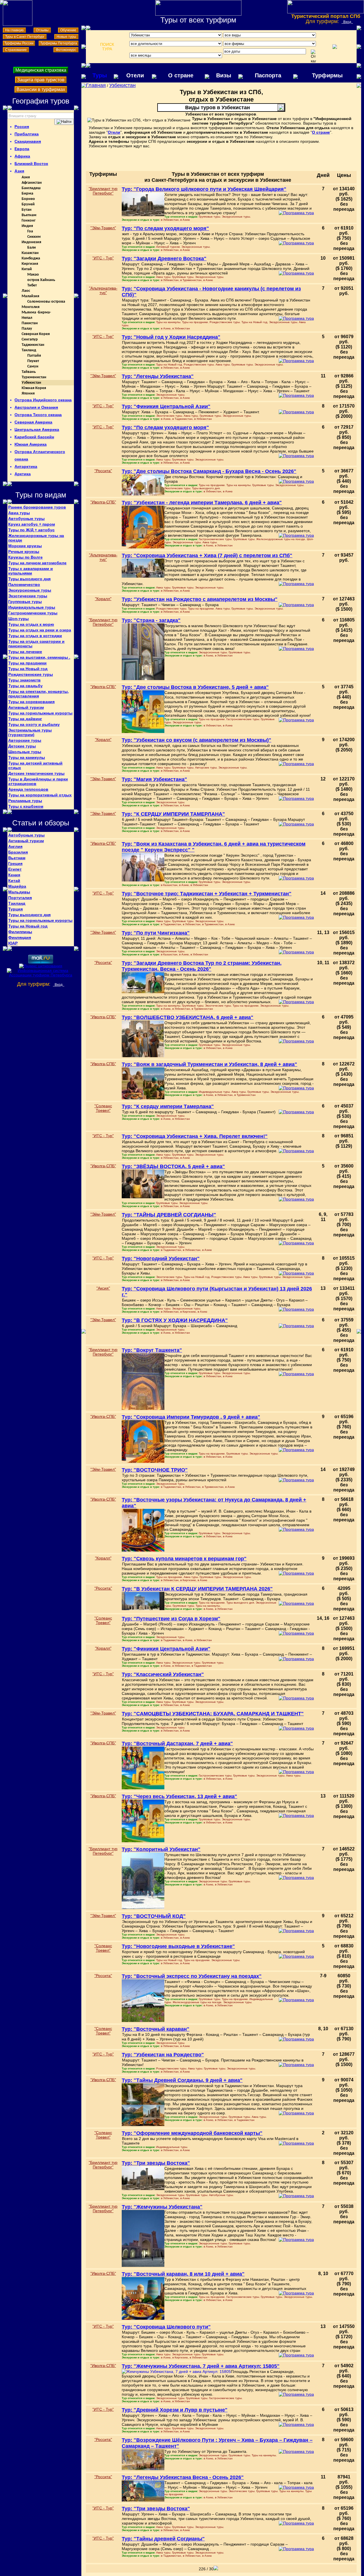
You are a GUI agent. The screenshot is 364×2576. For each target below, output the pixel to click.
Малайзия (30, 296)
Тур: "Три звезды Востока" (156, 2163)
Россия (22, 127)
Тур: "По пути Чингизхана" (156, 933)
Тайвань (29, 372)
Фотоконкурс (66, 50)
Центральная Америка (37, 429)
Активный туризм (26, 707)
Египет (15, 869)
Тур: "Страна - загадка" (151, 620)
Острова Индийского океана (43, 400)
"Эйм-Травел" (103, 228)
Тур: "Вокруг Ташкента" (152, 1350)
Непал (27, 318)
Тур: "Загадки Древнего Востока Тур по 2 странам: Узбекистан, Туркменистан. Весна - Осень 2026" (202, 966)
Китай (27, 269)
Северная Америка (33, 422)
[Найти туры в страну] (64, 122)
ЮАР (13, 943)
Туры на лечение (25, 652)
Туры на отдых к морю (31, 624)
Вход (347, 22)
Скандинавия (28, 141)
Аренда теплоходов (28, 789)
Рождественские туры (31, 674)
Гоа (30, 231)
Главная (96, 85)
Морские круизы (25, 546)
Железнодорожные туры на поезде (36, 538)
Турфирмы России (19, 43)
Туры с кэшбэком (26, 806)
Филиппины (20, 932)
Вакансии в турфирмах (41, 89)
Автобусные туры (26, 518)
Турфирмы (327, 75)
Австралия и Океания (36, 407)
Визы (224, 75)
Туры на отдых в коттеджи (35, 636)
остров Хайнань (41, 280)
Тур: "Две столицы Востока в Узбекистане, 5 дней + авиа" (195, 687)
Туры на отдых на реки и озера (40, 630)
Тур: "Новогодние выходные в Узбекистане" (178, 1946)
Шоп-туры (18, 619)
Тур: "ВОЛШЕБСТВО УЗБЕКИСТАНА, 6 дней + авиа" (188, 1017)
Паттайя (34, 356)
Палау (27, 329)
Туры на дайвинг (25, 719)
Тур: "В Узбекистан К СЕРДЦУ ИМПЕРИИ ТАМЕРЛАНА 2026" (197, 1589)
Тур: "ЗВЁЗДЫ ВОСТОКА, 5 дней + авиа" (173, 1166)
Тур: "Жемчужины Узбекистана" (162, 2207)
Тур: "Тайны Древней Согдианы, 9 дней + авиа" (182, 2080)
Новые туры (66, 37)
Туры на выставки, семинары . (39, 657)
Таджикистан (33, 345)
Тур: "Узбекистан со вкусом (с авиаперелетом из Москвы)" (197, 740)
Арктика (23, 474)
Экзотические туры (28, 596)
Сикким (34, 237)
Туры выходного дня (29, 579)
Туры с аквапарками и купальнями (31, 571)
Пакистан (30, 323)
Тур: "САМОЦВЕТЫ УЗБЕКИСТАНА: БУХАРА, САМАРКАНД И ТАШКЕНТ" (213, 1714)
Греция (15, 864)
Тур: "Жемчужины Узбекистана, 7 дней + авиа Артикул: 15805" (201, 2366)
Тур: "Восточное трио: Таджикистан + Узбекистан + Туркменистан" (207, 894)
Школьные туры (25, 752)
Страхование (16, 50)
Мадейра (17, 886)
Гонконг (29, 221)
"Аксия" (103, 1288)
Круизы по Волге (25, 557)
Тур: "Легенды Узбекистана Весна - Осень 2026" (183, 2477)
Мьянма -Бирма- (36, 312)
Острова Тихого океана (38, 415)
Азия (19, 171)
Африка (22, 156)
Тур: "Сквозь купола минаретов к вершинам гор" (184, 1559)
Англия (15, 846)
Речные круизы (24, 551)
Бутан (27, 210)
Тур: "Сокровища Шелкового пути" (166, 2327)
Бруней (28, 204)
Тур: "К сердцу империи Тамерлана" (168, 1106)
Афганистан (32, 183)
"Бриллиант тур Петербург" (103, 191)
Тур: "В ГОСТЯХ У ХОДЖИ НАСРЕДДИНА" (175, 1320)
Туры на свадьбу (25, 686)
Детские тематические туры (36, 773)
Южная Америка (31, 444)
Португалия (20, 898)
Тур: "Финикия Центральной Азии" (166, 406)
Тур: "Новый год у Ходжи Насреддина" (171, 337)
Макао (33, 275)
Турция (15, 909)
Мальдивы (19, 892)
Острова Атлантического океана (40, 455)
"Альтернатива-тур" (103, 290)
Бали (32, 248)
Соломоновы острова (46, 302)
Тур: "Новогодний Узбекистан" (161, 1259)
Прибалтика (27, 134)
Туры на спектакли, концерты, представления (39, 694)
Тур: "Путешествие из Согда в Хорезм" (171, 1619)
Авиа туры (19, 513)
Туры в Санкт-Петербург (25, 37)
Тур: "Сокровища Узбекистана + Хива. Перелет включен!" (195, 1136)
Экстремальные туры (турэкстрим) (30, 732)
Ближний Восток (31, 164)
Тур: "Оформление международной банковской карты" (192, 2133)
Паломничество (24, 584)
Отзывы (42, 30)
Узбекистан (31, 383)
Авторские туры (25, 740)
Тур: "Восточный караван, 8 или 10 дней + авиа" (183, 2274)
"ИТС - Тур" (103, 258)
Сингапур (30, 339)
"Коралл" (103, 599)
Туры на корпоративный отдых (40, 795)
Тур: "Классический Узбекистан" (163, 1674)
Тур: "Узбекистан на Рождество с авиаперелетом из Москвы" (200, 599)
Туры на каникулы (27, 757)
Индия (27, 226)
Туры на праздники (27, 663)
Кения (14, 875)
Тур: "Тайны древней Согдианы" (163, 2539)
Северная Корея (36, 334)
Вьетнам (29, 215)
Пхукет (33, 361)
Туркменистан (34, 377)
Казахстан (30, 253)
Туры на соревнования (31, 702)
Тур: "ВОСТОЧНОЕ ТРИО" (155, 1470)
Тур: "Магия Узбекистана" (154, 779)
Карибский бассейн (34, 437)
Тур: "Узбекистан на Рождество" (163, 2055)
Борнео (28, 199)
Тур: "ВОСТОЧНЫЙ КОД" (154, 1916)
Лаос (26, 291)
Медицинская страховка (41, 70)
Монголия (31, 307)
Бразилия (18, 852)
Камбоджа (31, 258)
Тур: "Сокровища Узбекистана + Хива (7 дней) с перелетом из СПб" (207, 555)
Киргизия (30, 264)
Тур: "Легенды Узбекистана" (158, 376)
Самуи (33, 366)
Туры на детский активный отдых (35, 765)
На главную (14, 30)
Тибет (32, 285)
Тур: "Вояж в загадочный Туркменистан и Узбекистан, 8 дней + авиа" (209, 1064)
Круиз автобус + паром (32, 524)
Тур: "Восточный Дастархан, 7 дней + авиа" (177, 1744)
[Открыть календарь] (313, 56)
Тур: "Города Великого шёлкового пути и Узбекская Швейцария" (204, 189)
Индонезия (31, 242)
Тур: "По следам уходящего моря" (165, 228)
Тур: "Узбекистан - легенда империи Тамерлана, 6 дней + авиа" (202, 503)
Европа (22, 149)
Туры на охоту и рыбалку (34, 724)
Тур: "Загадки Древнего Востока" (164, 259)
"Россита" (103, 471)
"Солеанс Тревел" (103, 1108)
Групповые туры (25, 602)
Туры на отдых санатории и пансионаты (36, 644)
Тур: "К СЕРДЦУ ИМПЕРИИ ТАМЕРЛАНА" (173, 814)
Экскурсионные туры (30, 590)
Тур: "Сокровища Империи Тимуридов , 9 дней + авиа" (191, 1417)
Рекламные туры (25, 801)
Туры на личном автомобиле (37, 563)
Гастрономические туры (33, 613)
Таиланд (29, 350)
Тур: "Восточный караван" (156, 2029)
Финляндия (20, 937)
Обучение (68, 30)
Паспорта (268, 75)
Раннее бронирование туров (37, 507)
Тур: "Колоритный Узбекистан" (161, 1849)
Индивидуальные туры (32, 607)
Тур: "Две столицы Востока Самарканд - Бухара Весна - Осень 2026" (209, 471)
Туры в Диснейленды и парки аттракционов (38, 781)
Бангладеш (31, 188)
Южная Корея (34, 388)
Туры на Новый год (28, 669)
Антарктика (26, 466)
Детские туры (22, 746)
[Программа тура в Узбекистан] (296, 213)
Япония (28, 393)
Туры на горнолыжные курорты (40, 713)
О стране (181, 75)
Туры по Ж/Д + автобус (31, 530)
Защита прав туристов (41, 80)
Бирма (27, 194)
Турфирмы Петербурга (59, 43)
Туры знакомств (24, 680)
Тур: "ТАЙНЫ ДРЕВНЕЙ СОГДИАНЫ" (169, 1215)
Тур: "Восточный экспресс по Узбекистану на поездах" (192, 1976)
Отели (135, 75)
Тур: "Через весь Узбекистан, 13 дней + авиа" (179, 1796)
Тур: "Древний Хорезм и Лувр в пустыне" (175, 2410)
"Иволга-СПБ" (103, 502)
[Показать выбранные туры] (335, 47)
